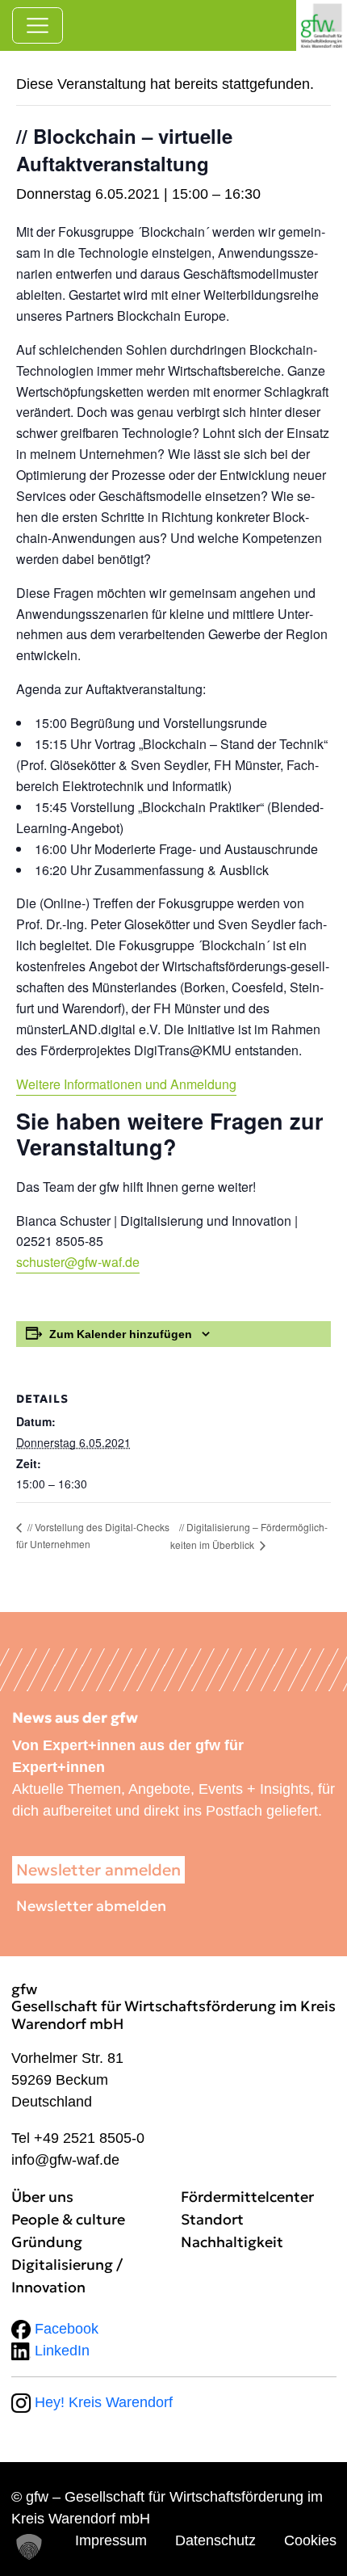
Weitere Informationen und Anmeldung (126, 1084)
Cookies (310, 2540)
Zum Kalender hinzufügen (121, 1334)
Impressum (111, 2540)
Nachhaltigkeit (232, 2242)
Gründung (47, 2242)
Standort (212, 2219)
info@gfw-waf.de (65, 2160)
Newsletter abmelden (91, 1906)
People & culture (68, 2219)
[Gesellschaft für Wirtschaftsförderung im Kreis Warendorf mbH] (322, 25)
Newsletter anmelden (98, 1870)
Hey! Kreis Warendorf (102, 2402)
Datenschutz (215, 2540)
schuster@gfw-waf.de (78, 1262)
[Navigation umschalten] (38, 25)
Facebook (65, 2329)
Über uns (42, 2197)
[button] (29, 2547)
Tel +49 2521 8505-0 (78, 2138)
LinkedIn (60, 2351)
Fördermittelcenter (247, 2197)
